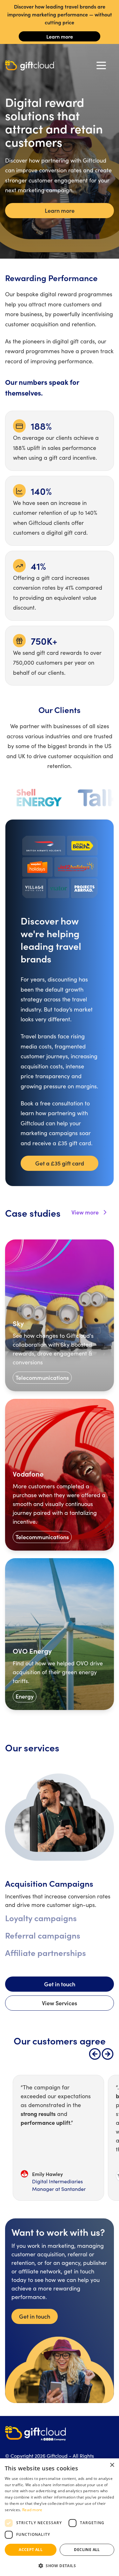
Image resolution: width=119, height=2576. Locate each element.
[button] (60, 2566)
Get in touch (60, 1984)
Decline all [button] (87, 2550)
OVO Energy (32, 1651)
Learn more (60, 36)
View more (85, 1212)
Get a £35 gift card (60, 1163)
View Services (60, 2003)
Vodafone (28, 1474)
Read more (32, 2510)
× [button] (112, 2465)
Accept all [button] (31, 2550)
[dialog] (60, 2517)
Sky (18, 1323)
